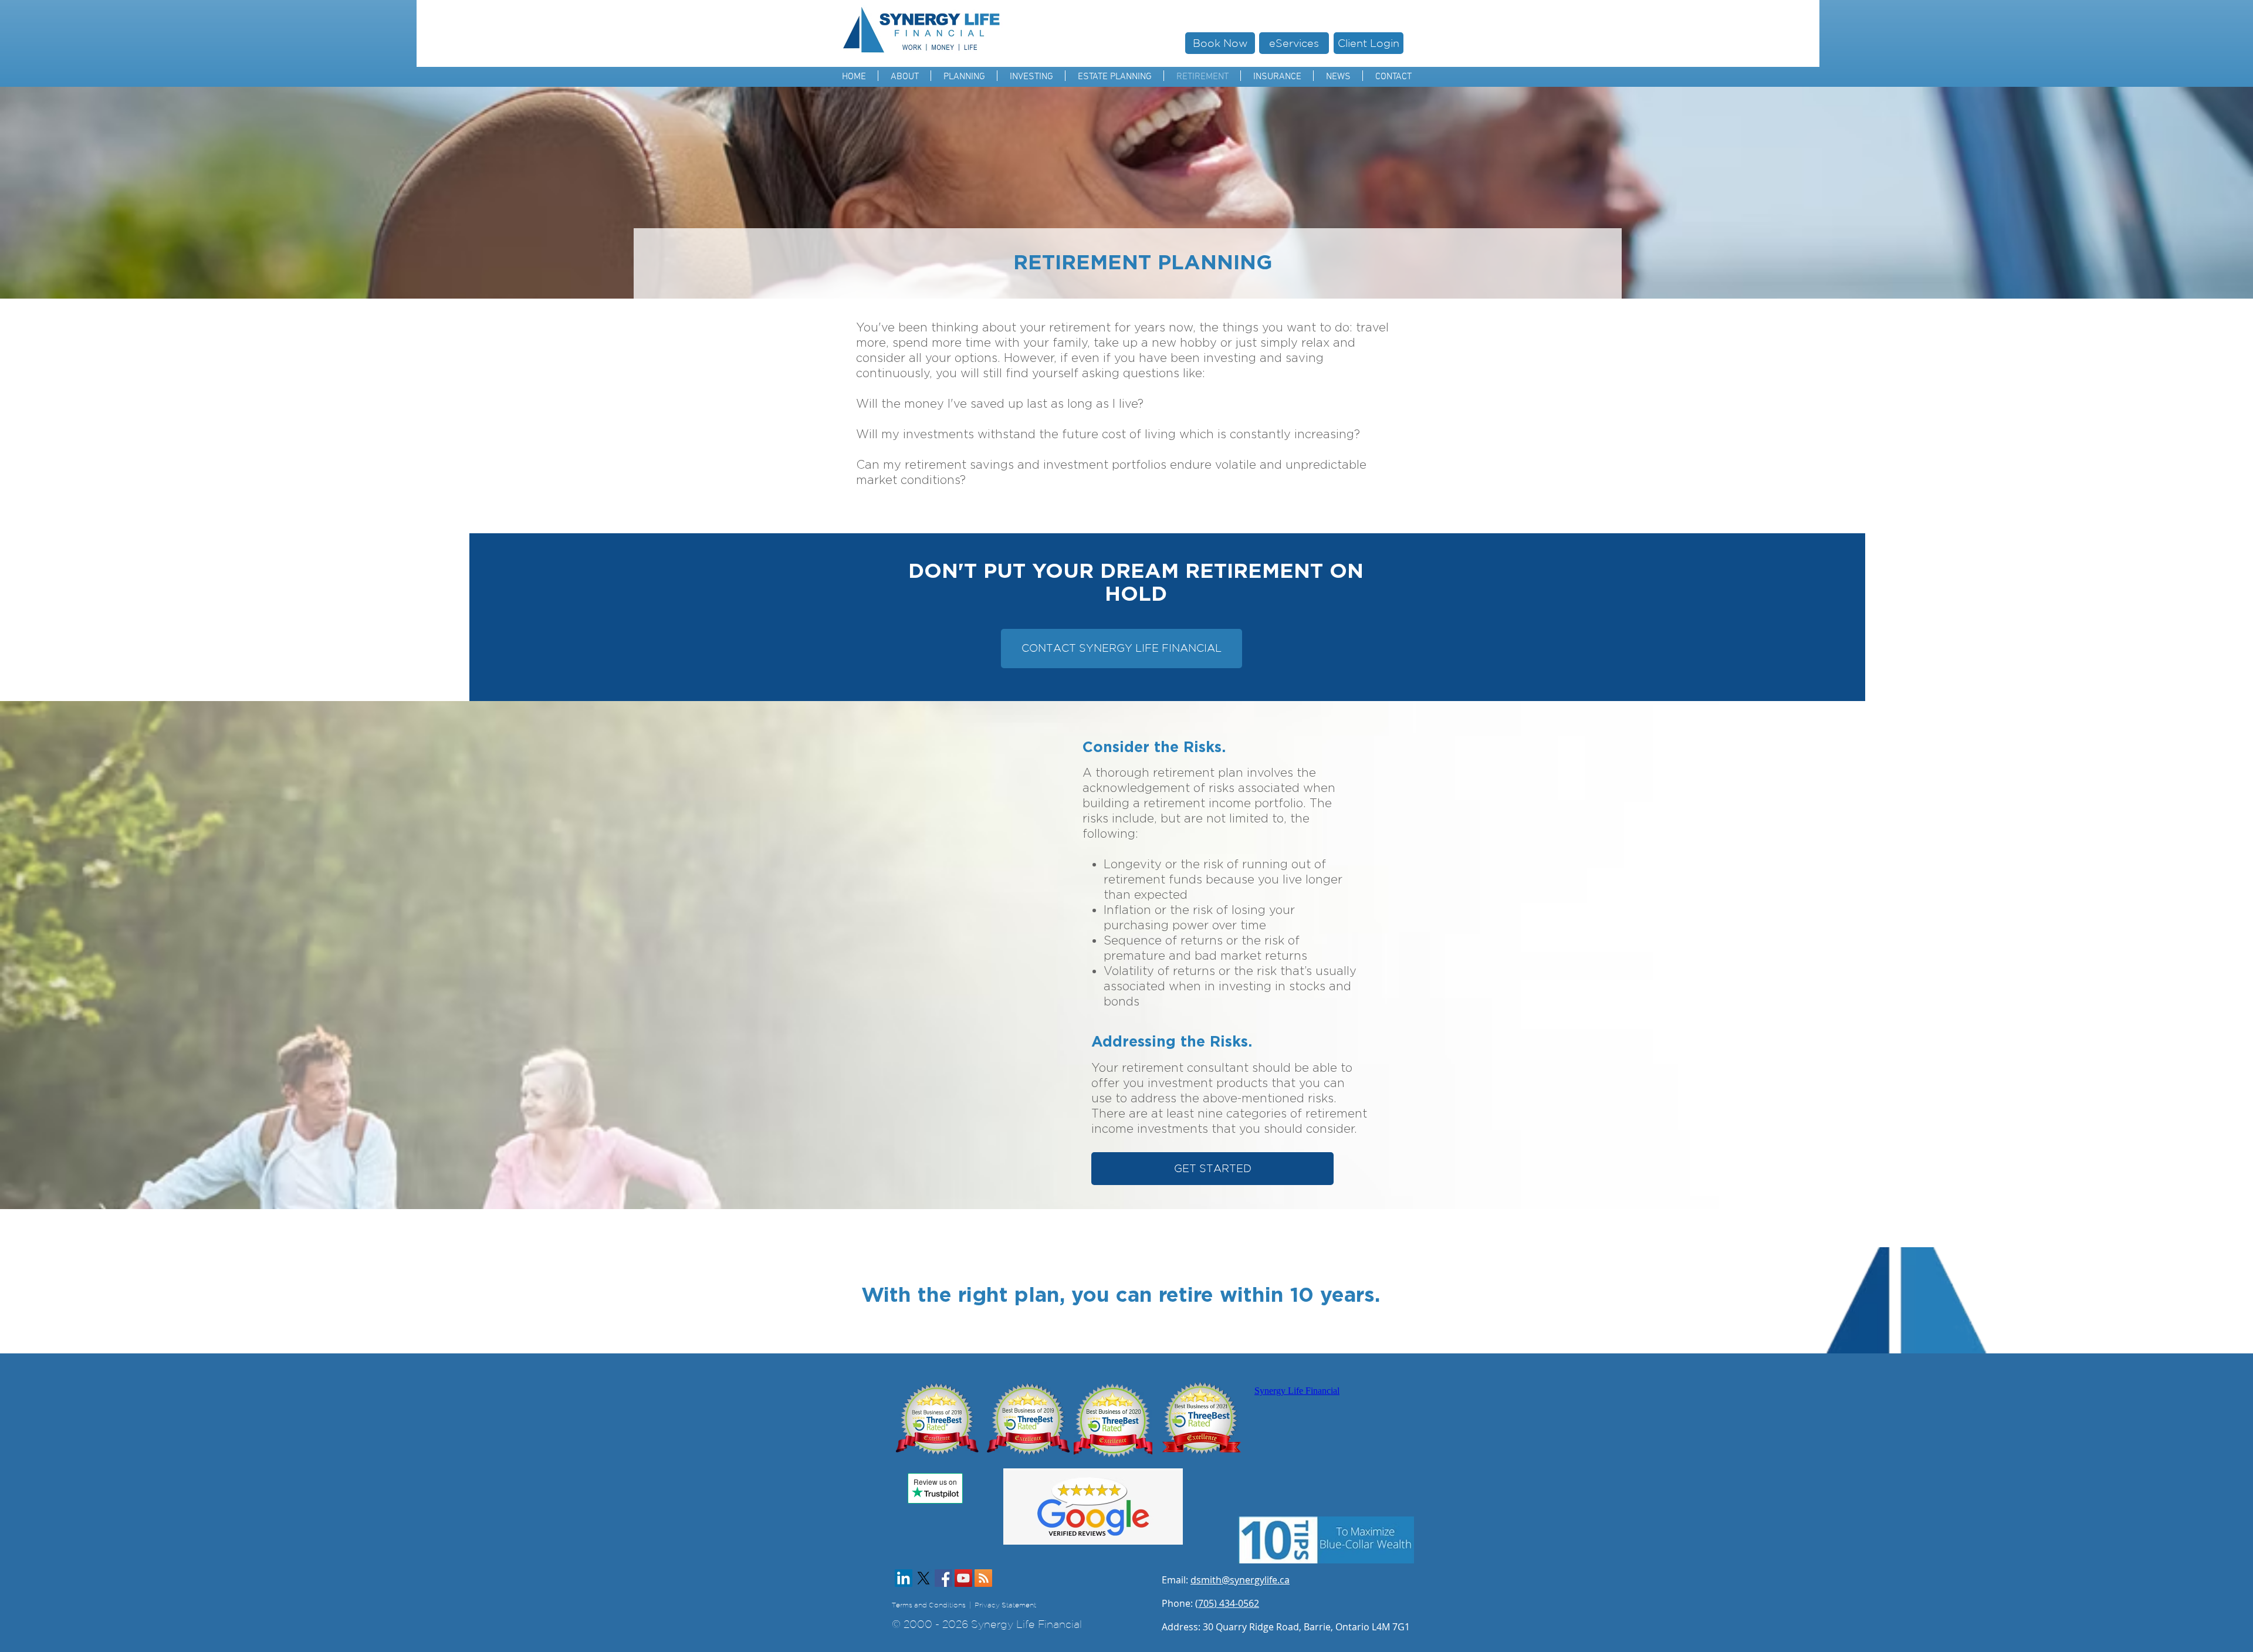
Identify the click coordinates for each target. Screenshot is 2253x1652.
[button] (964, 76)
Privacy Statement (1015, 1605)
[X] (923, 1578)
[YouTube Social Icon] (963, 1578)
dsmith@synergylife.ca (1240, 1580)
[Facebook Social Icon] (943, 1578)
